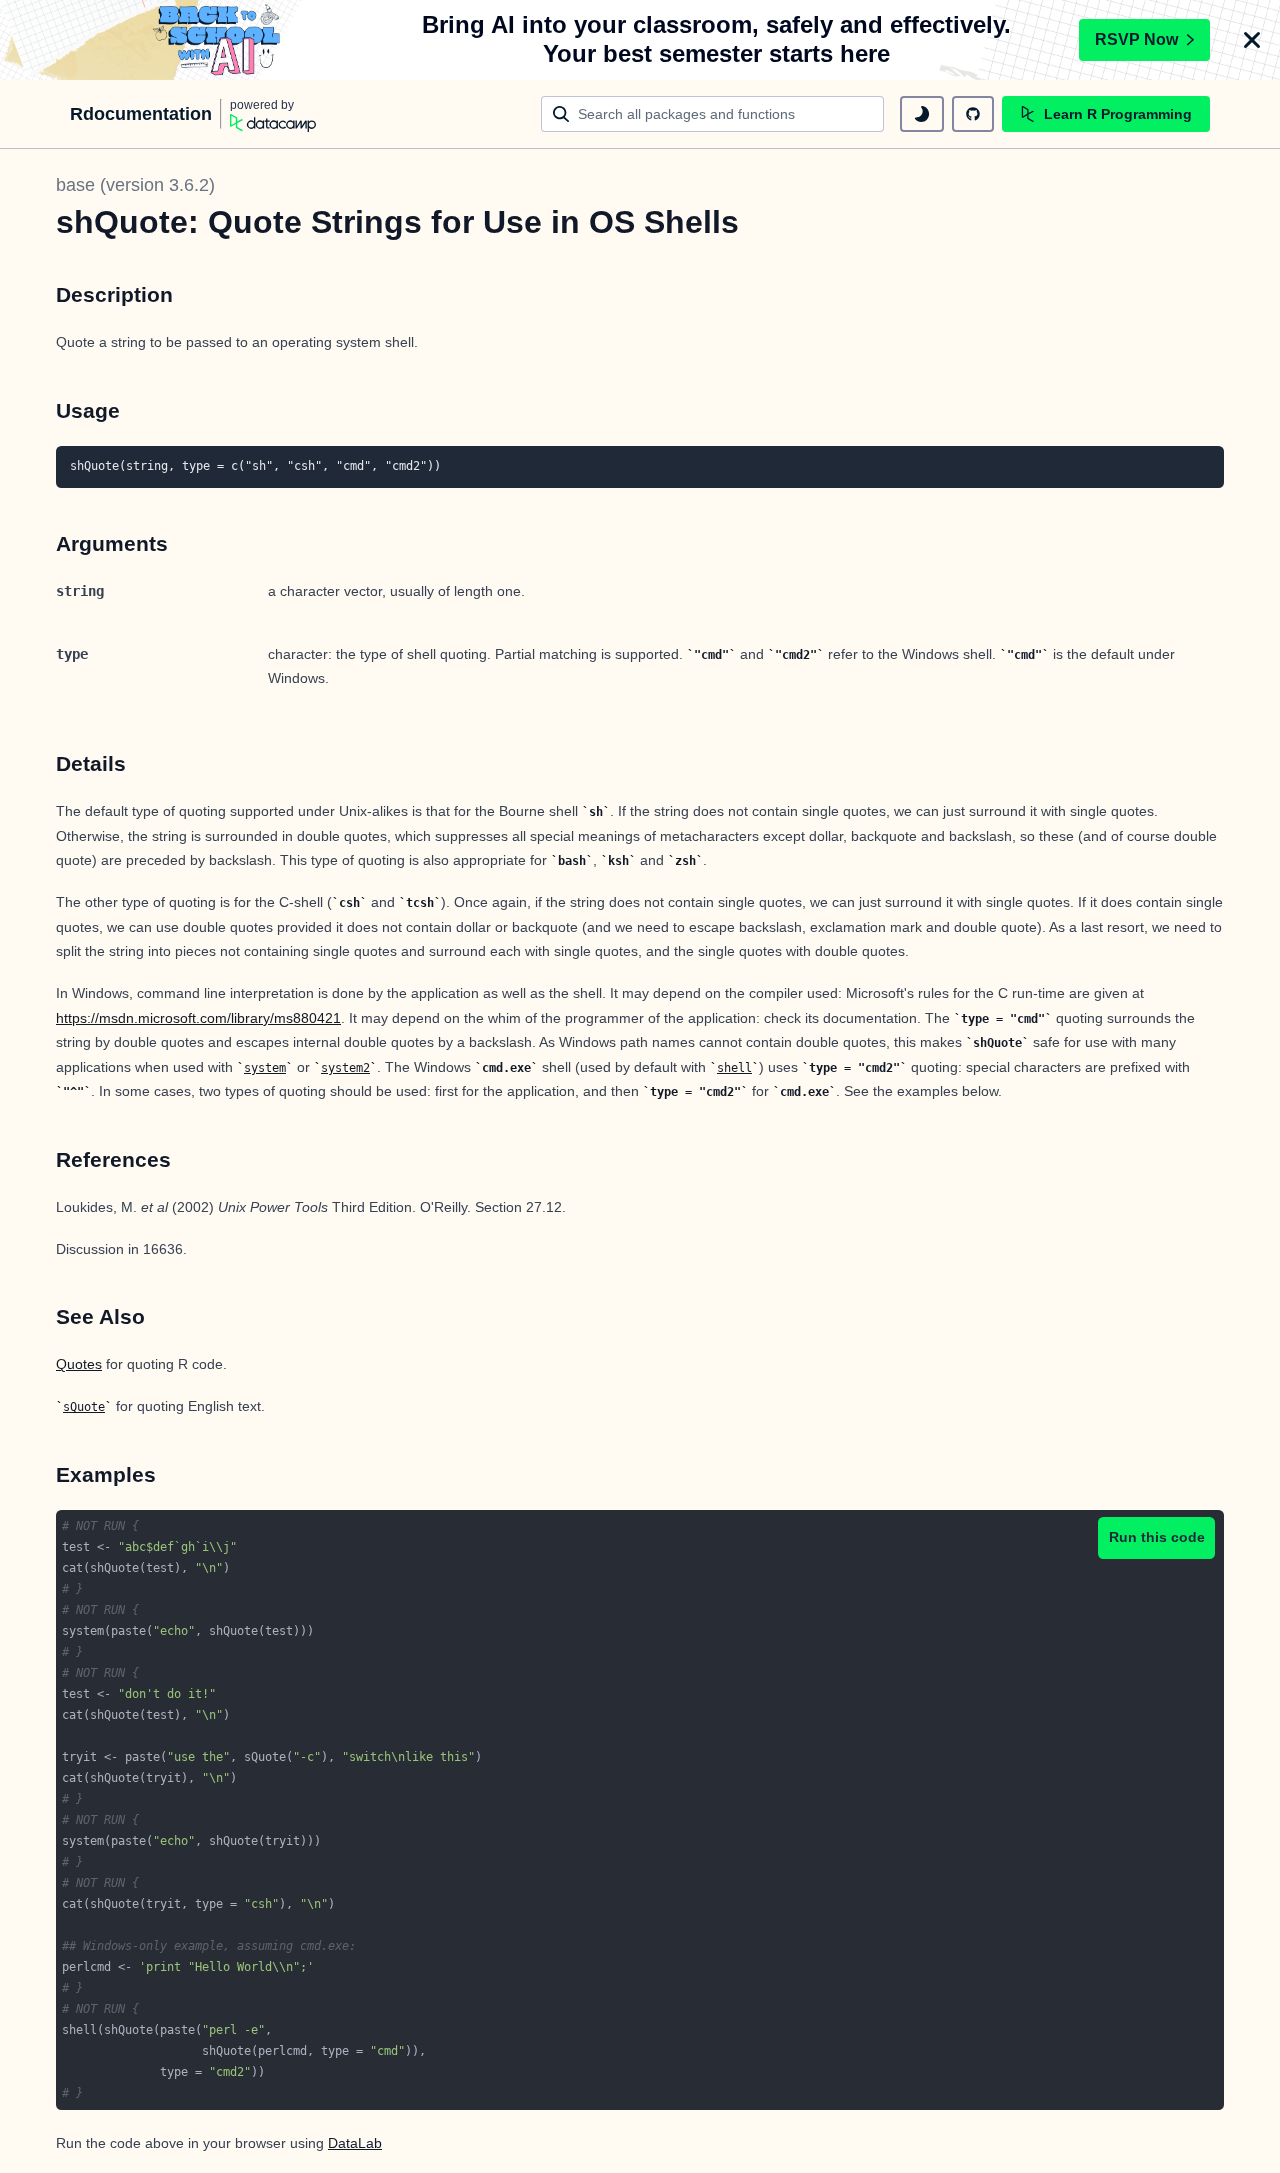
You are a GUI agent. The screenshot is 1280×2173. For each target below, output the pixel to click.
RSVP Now (1136, 39)
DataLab (355, 2143)
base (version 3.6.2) (135, 185)
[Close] (1252, 40)
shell (734, 1068)
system (265, 1068)
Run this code (1157, 1537)
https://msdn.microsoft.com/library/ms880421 (198, 1018)
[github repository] (973, 114)
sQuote (84, 1407)
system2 (345, 1068)
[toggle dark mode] (922, 114)
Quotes (79, 1364)
